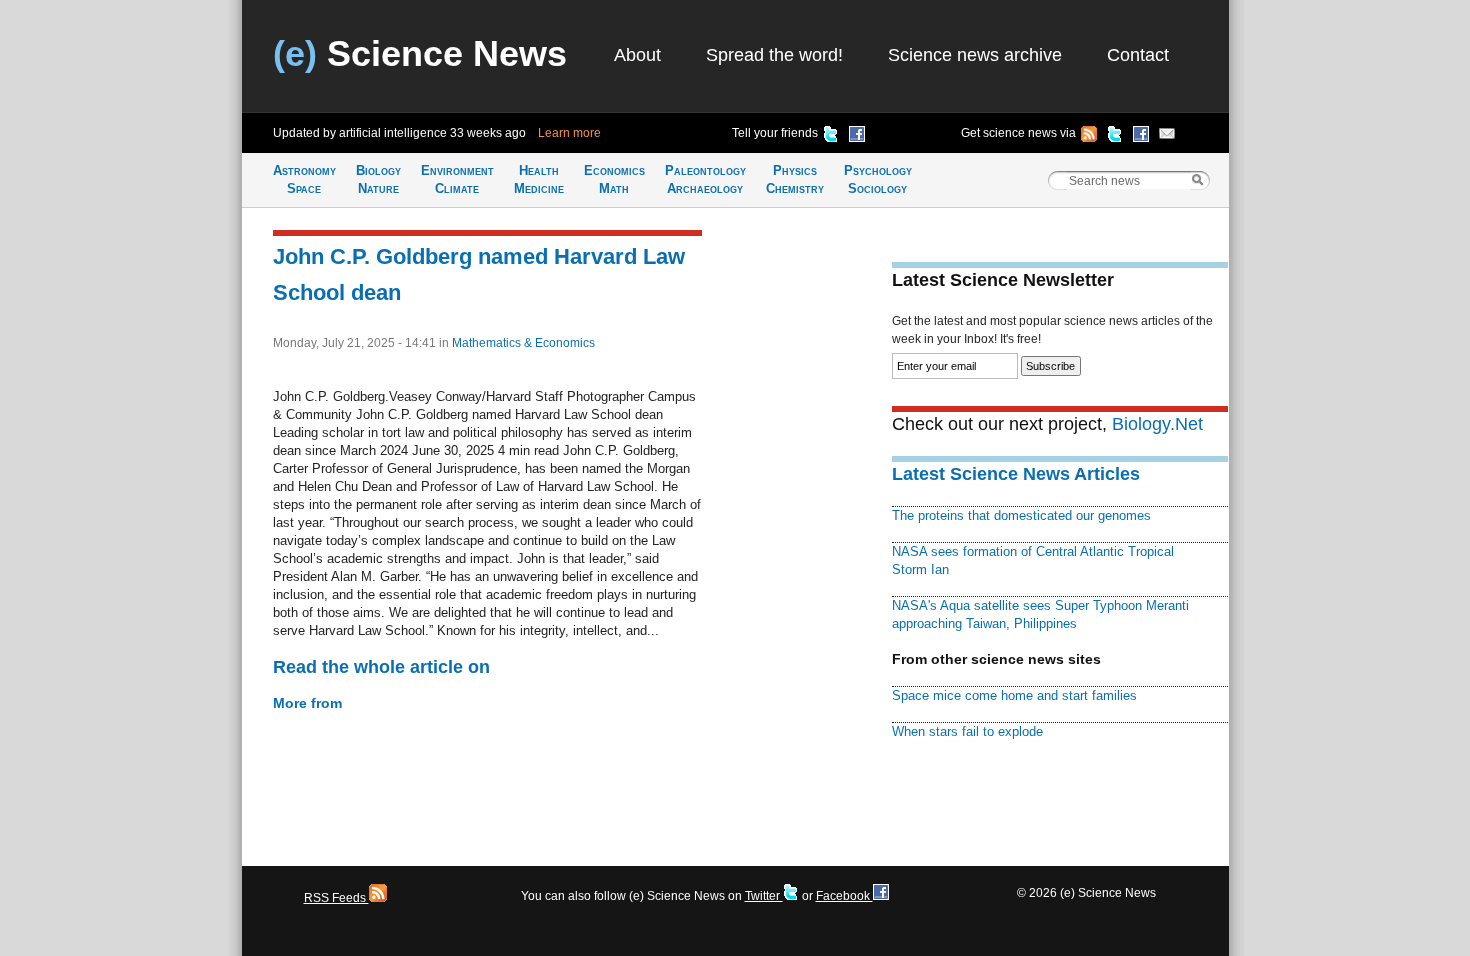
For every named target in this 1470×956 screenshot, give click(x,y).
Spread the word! (774, 55)
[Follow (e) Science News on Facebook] (1141, 137)
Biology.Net (1157, 424)
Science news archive (975, 55)
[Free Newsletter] (1167, 137)
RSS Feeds (336, 898)
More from (307, 703)
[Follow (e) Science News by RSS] (1089, 137)
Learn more (569, 133)
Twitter (764, 896)
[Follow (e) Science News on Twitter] (1115, 137)
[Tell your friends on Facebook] (857, 137)
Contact (1138, 55)
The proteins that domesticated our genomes (1021, 515)
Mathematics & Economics (523, 343)
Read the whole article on (381, 667)
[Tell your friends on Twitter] (831, 137)
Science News (420, 53)
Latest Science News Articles (1016, 474)
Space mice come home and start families (1014, 695)
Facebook (844, 896)
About (637, 55)
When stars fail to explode (967, 731)
